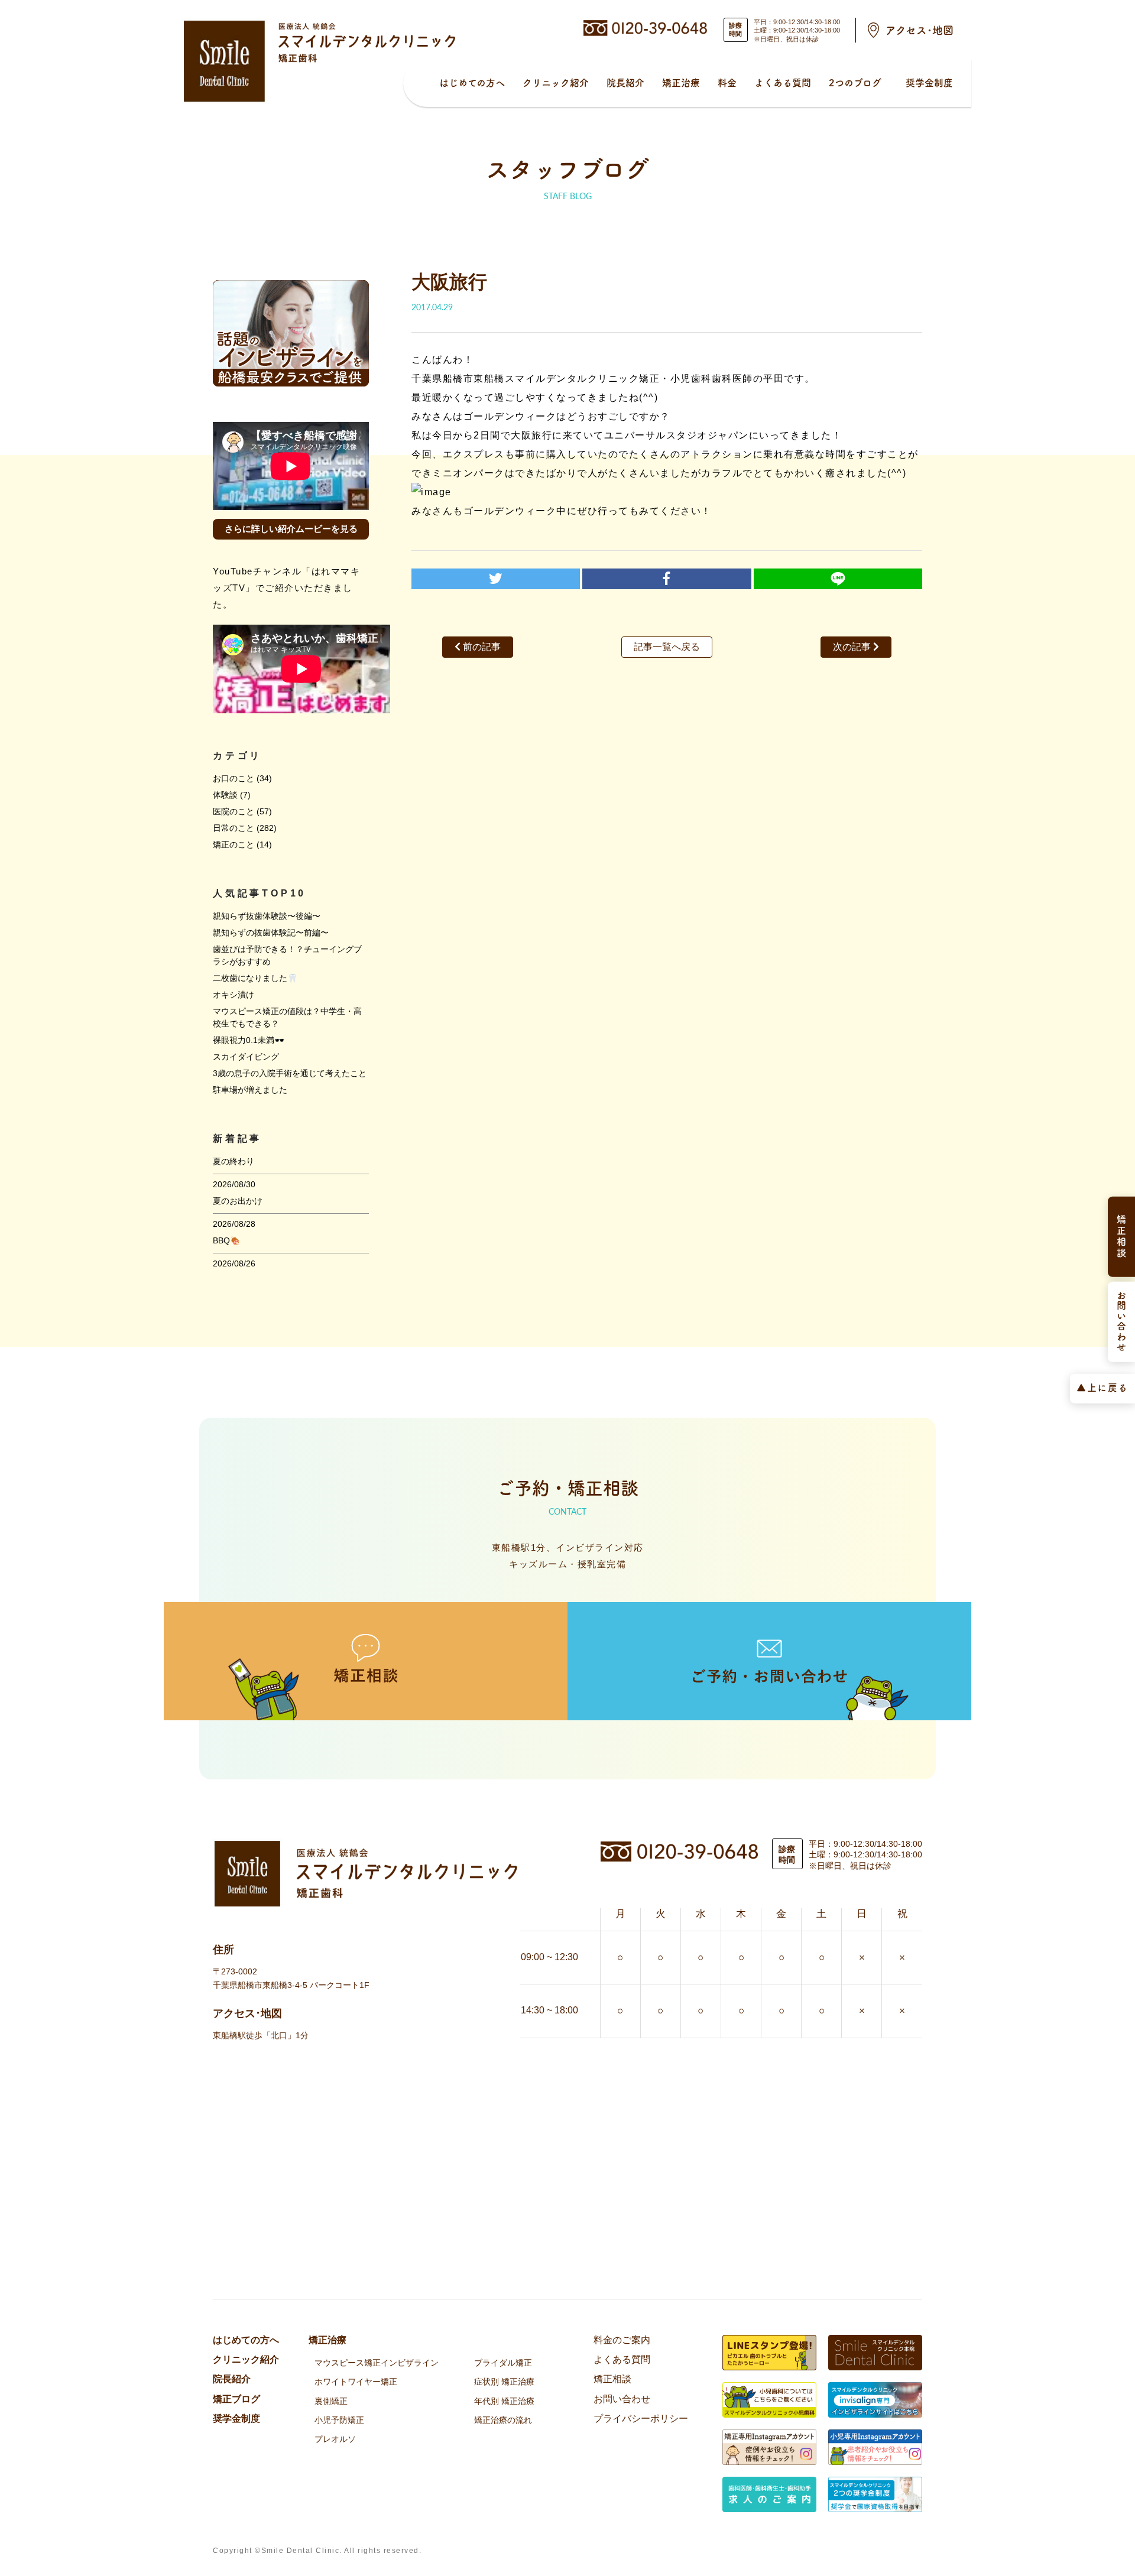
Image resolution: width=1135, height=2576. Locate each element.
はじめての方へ (472, 83)
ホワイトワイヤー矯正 (356, 2382)
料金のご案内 (622, 2340)
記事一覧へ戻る (667, 647)
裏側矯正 (331, 2401)
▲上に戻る (1102, 1387)
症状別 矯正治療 (504, 2382)
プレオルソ (335, 2439)
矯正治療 (681, 83)
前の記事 (481, 647)
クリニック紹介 (556, 83)
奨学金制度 (929, 83)
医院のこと (234, 811)
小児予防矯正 (339, 2420)
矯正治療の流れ (503, 2420)
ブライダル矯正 (503, 2363)
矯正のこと (234, 844)
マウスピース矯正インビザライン (377, 2363)
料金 (727, 83)
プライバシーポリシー (641, 2419)
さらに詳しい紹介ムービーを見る (291, 529)
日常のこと (234, 828)
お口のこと (234, 778)
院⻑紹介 (625, 83)
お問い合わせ (622, 2399)
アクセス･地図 (920, 30)
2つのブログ (855, 83)
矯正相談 (612, 2379)
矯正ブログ (236, 2399)
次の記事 (853, 647)
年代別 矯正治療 (504, 2401)
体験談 (225, 795)
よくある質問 (783, 83)
